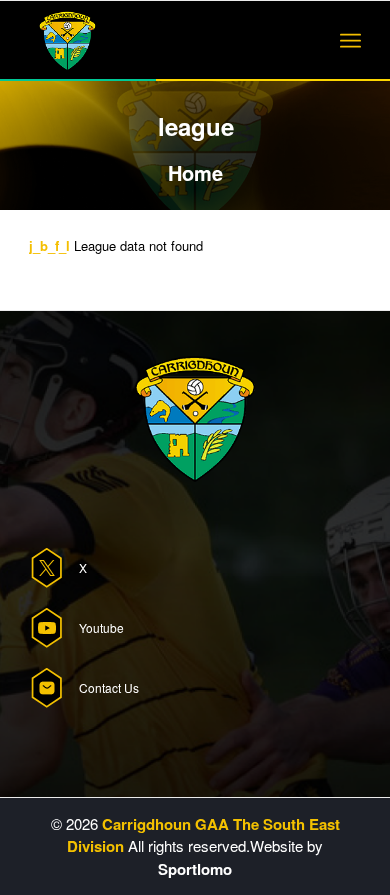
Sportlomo (195, 869)
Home (195, 172)
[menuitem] (350, 41)
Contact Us (109, 687)
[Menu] (350, 41)
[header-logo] (161, 41)
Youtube (101, 627)
